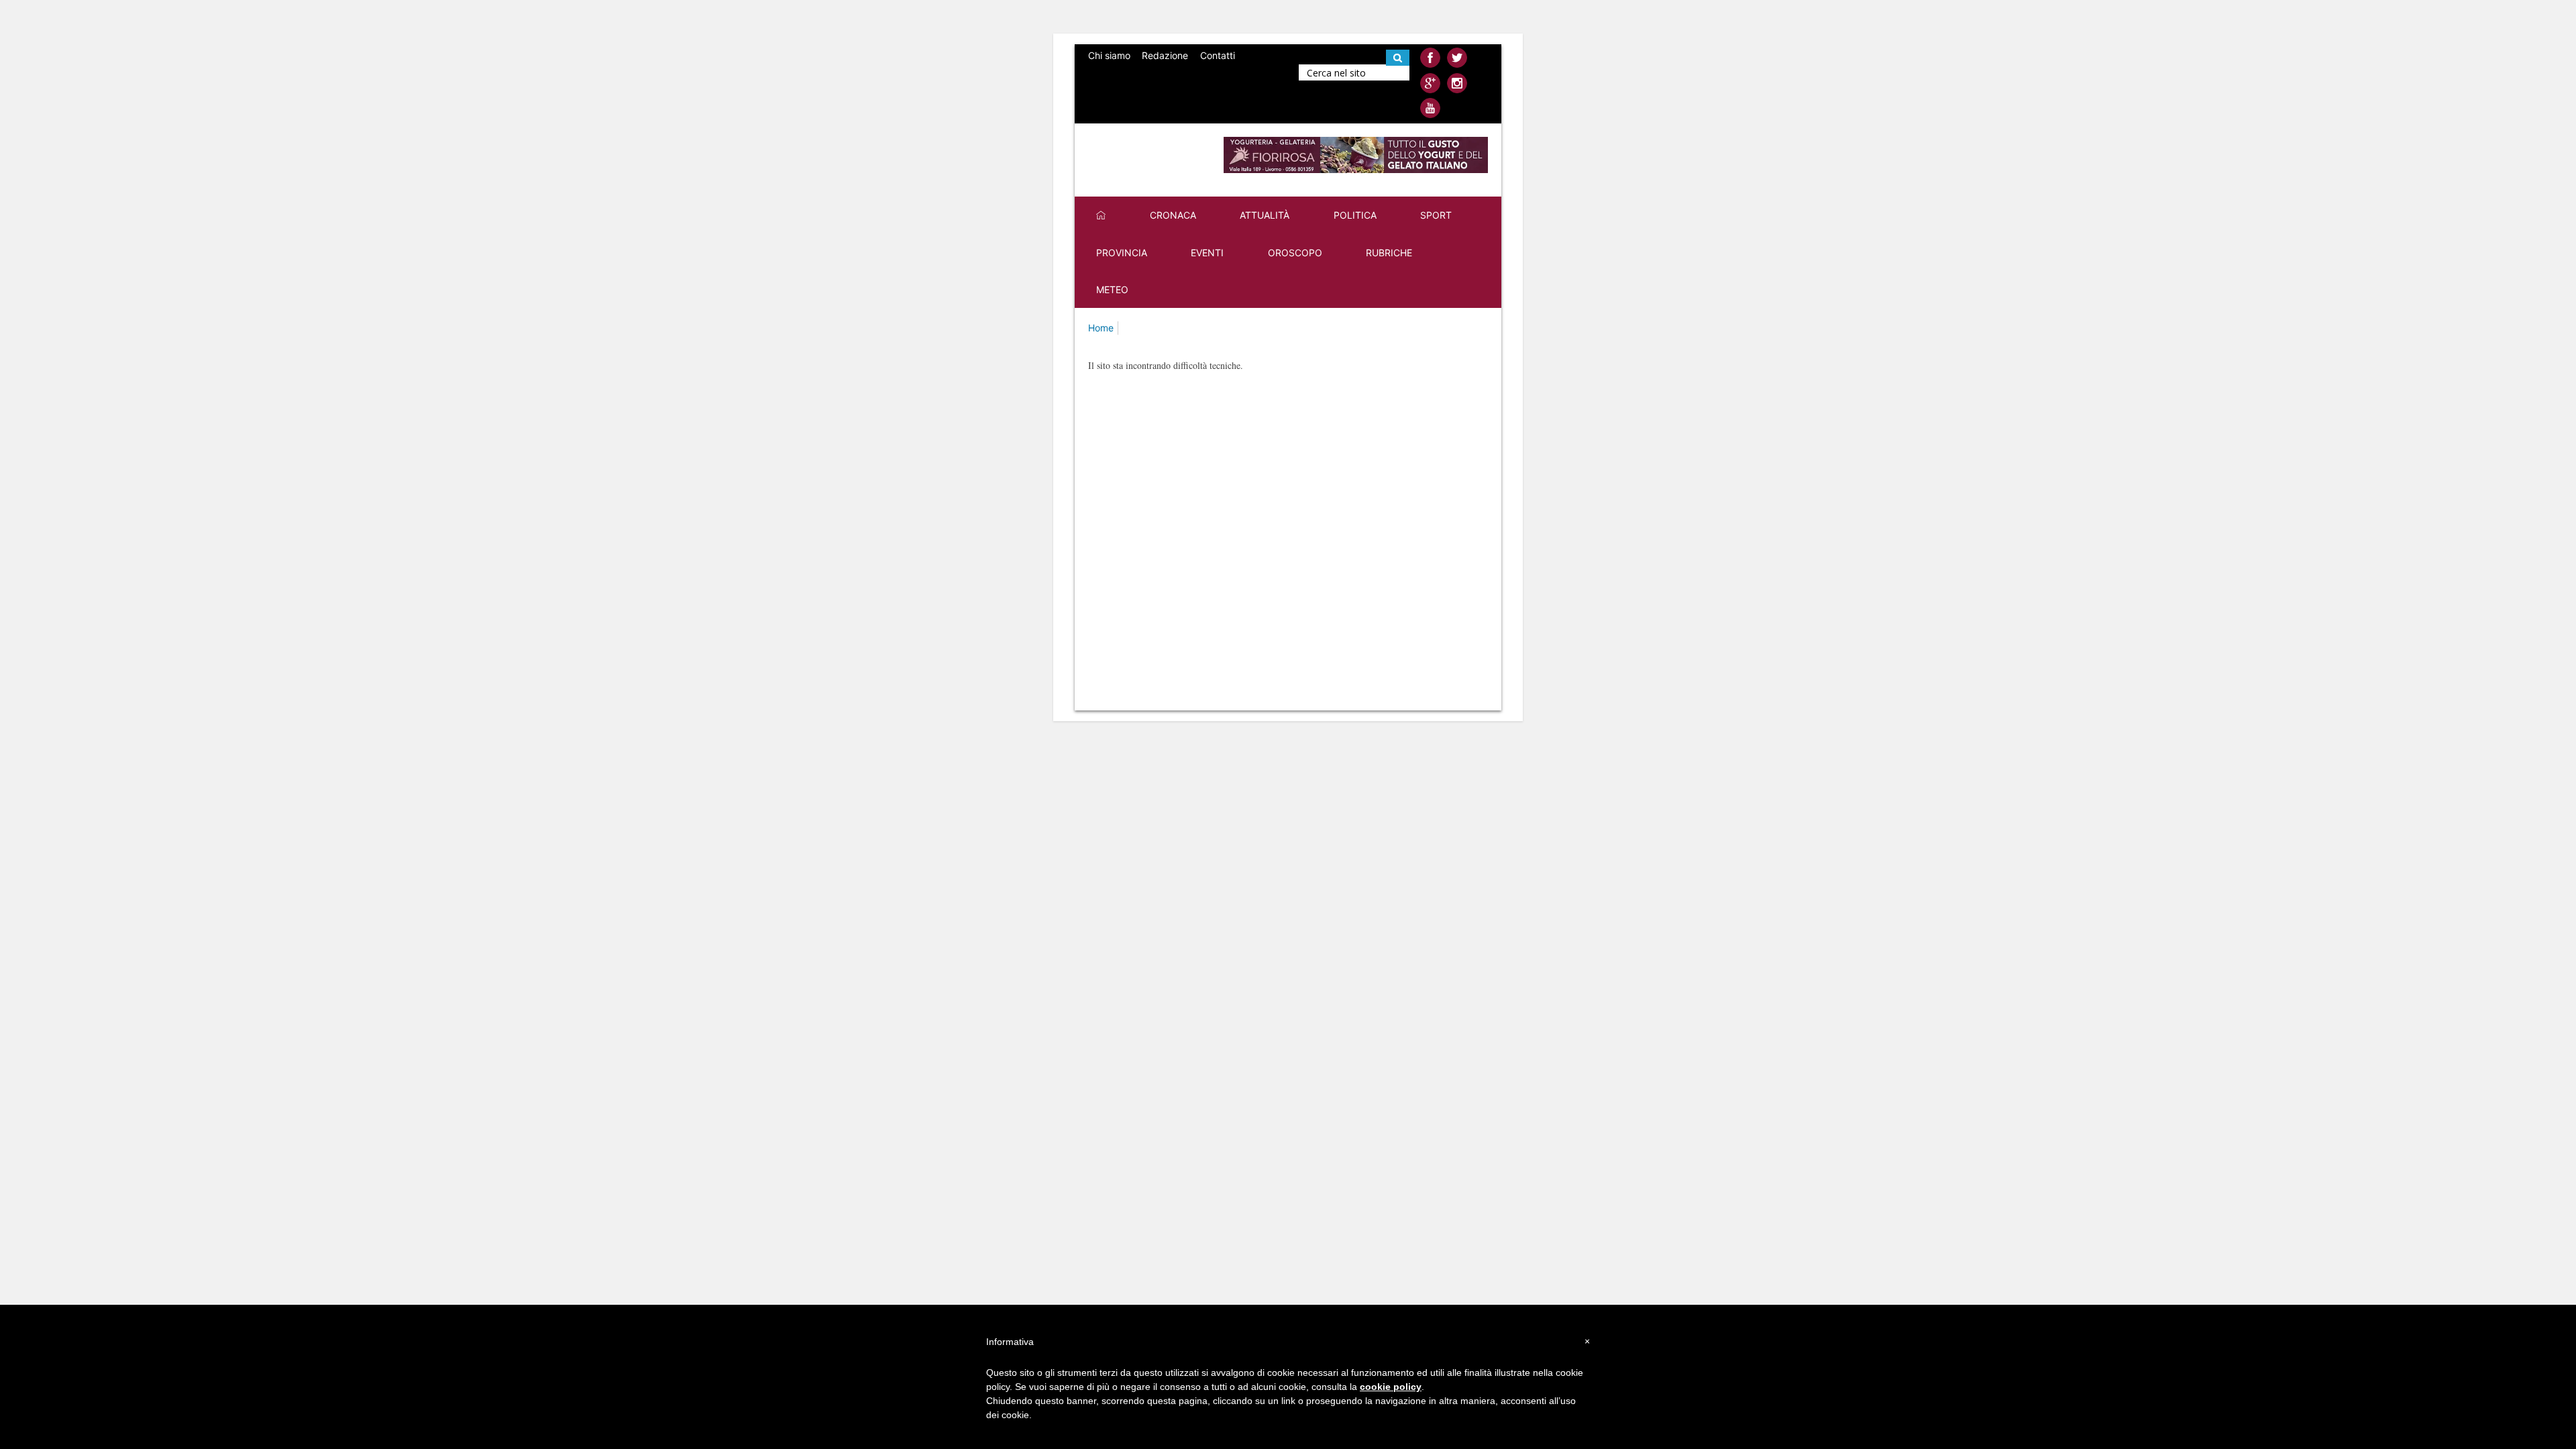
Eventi (1207, 253)
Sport (1436, 215)
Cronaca (1173, 215)
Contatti (1218, 55)
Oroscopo (1295, 253)
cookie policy (1391, 1387)
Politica (1355, 215)
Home (1101, 328)
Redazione (1165, 55)
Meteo (1112, 289)
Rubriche (1389, 253)
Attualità (1265, 215)
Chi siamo (1109, 55)
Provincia (1122, 253)
